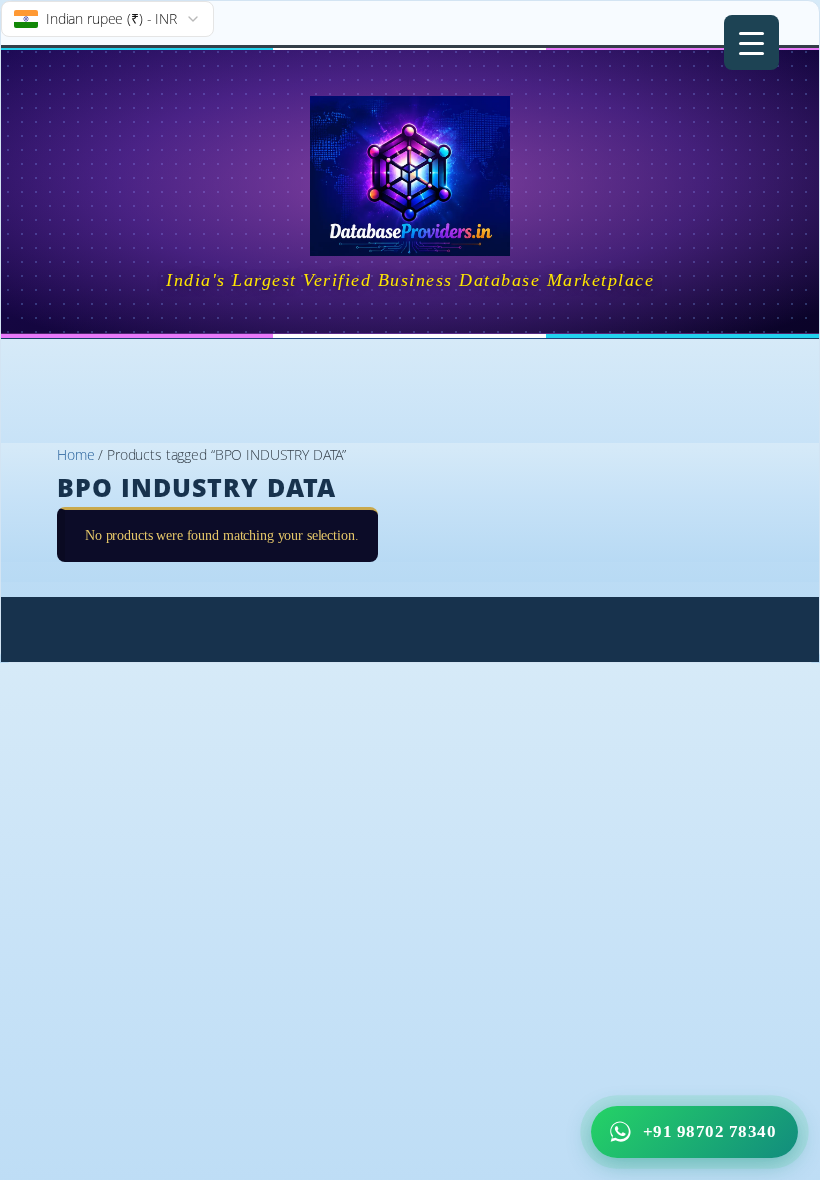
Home (75, 454)
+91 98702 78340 (710, 1131)
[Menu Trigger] (751, 42)
